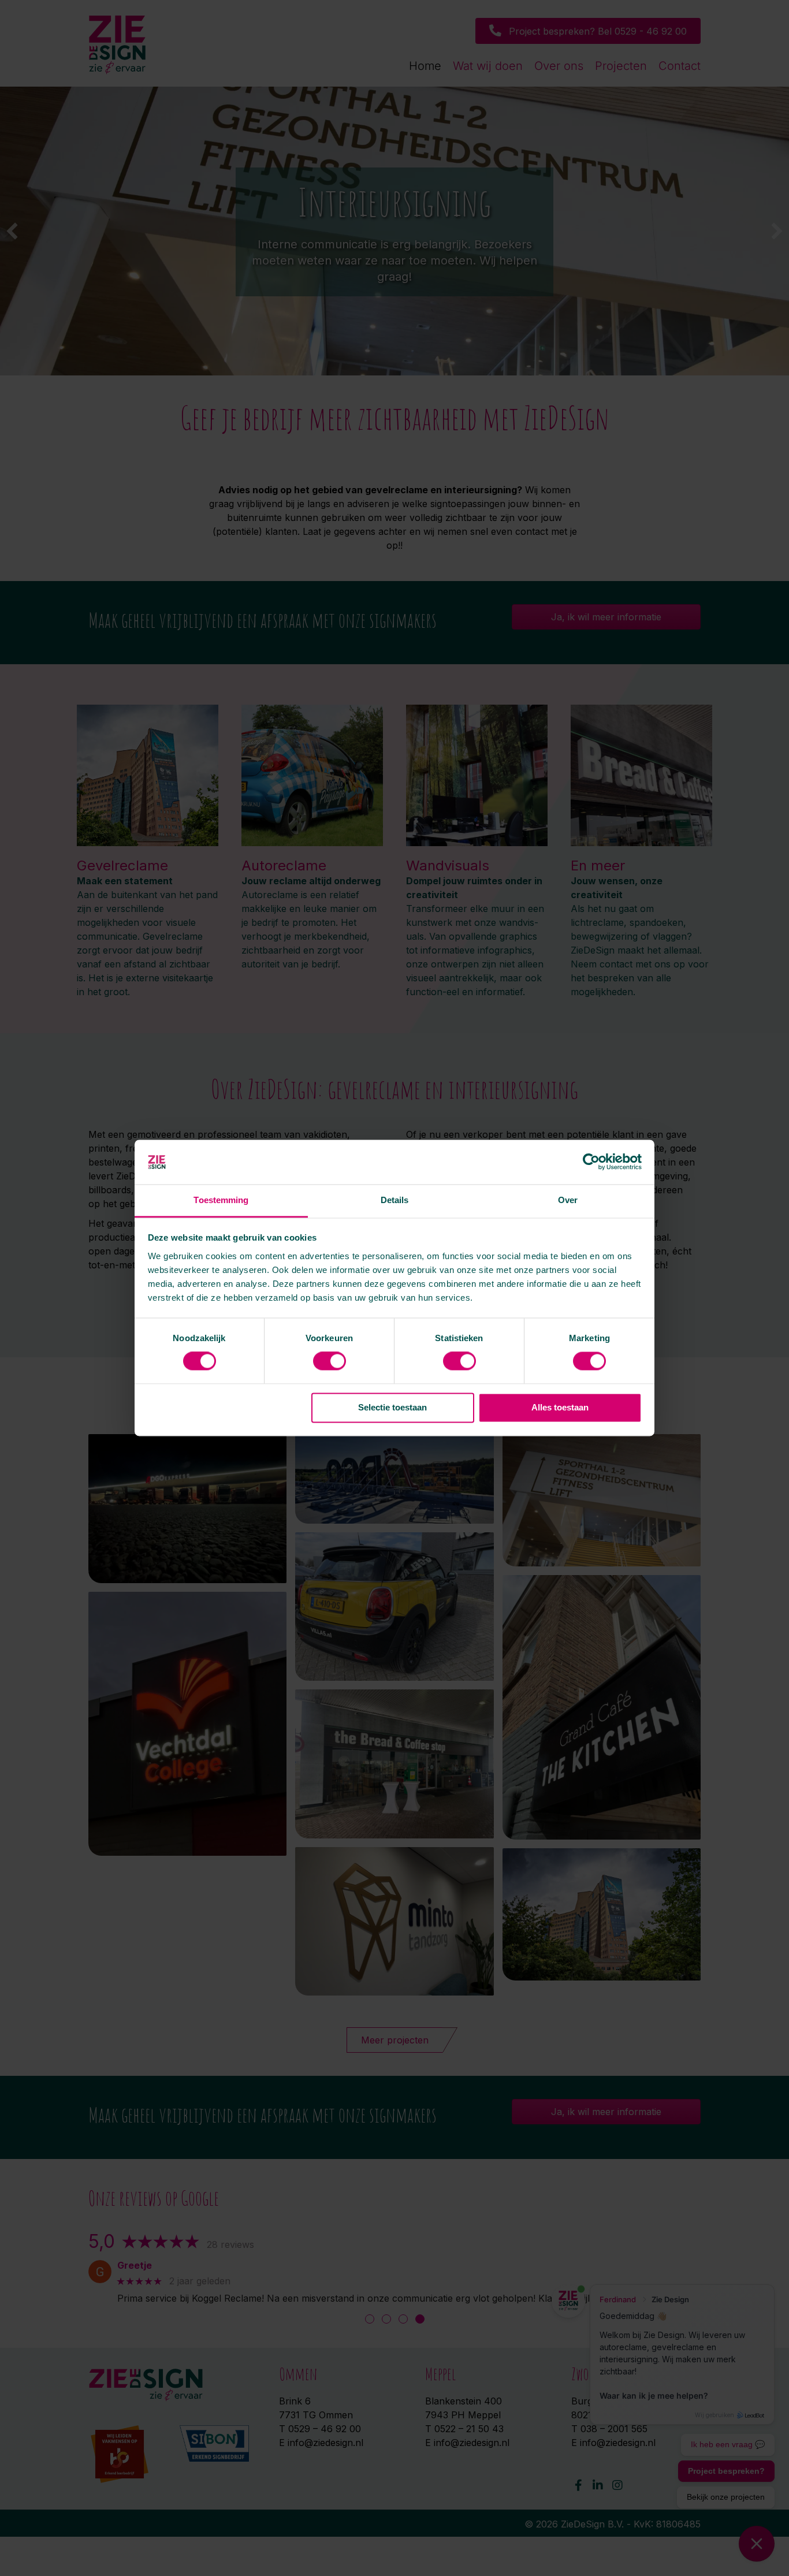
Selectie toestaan (392, 1407)
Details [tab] (395, 1200)
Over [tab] (568, 1200)
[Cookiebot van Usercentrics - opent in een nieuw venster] (591, 1162)
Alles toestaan (560, 1407)
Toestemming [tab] (221, 1200)
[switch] (330, 1361)
